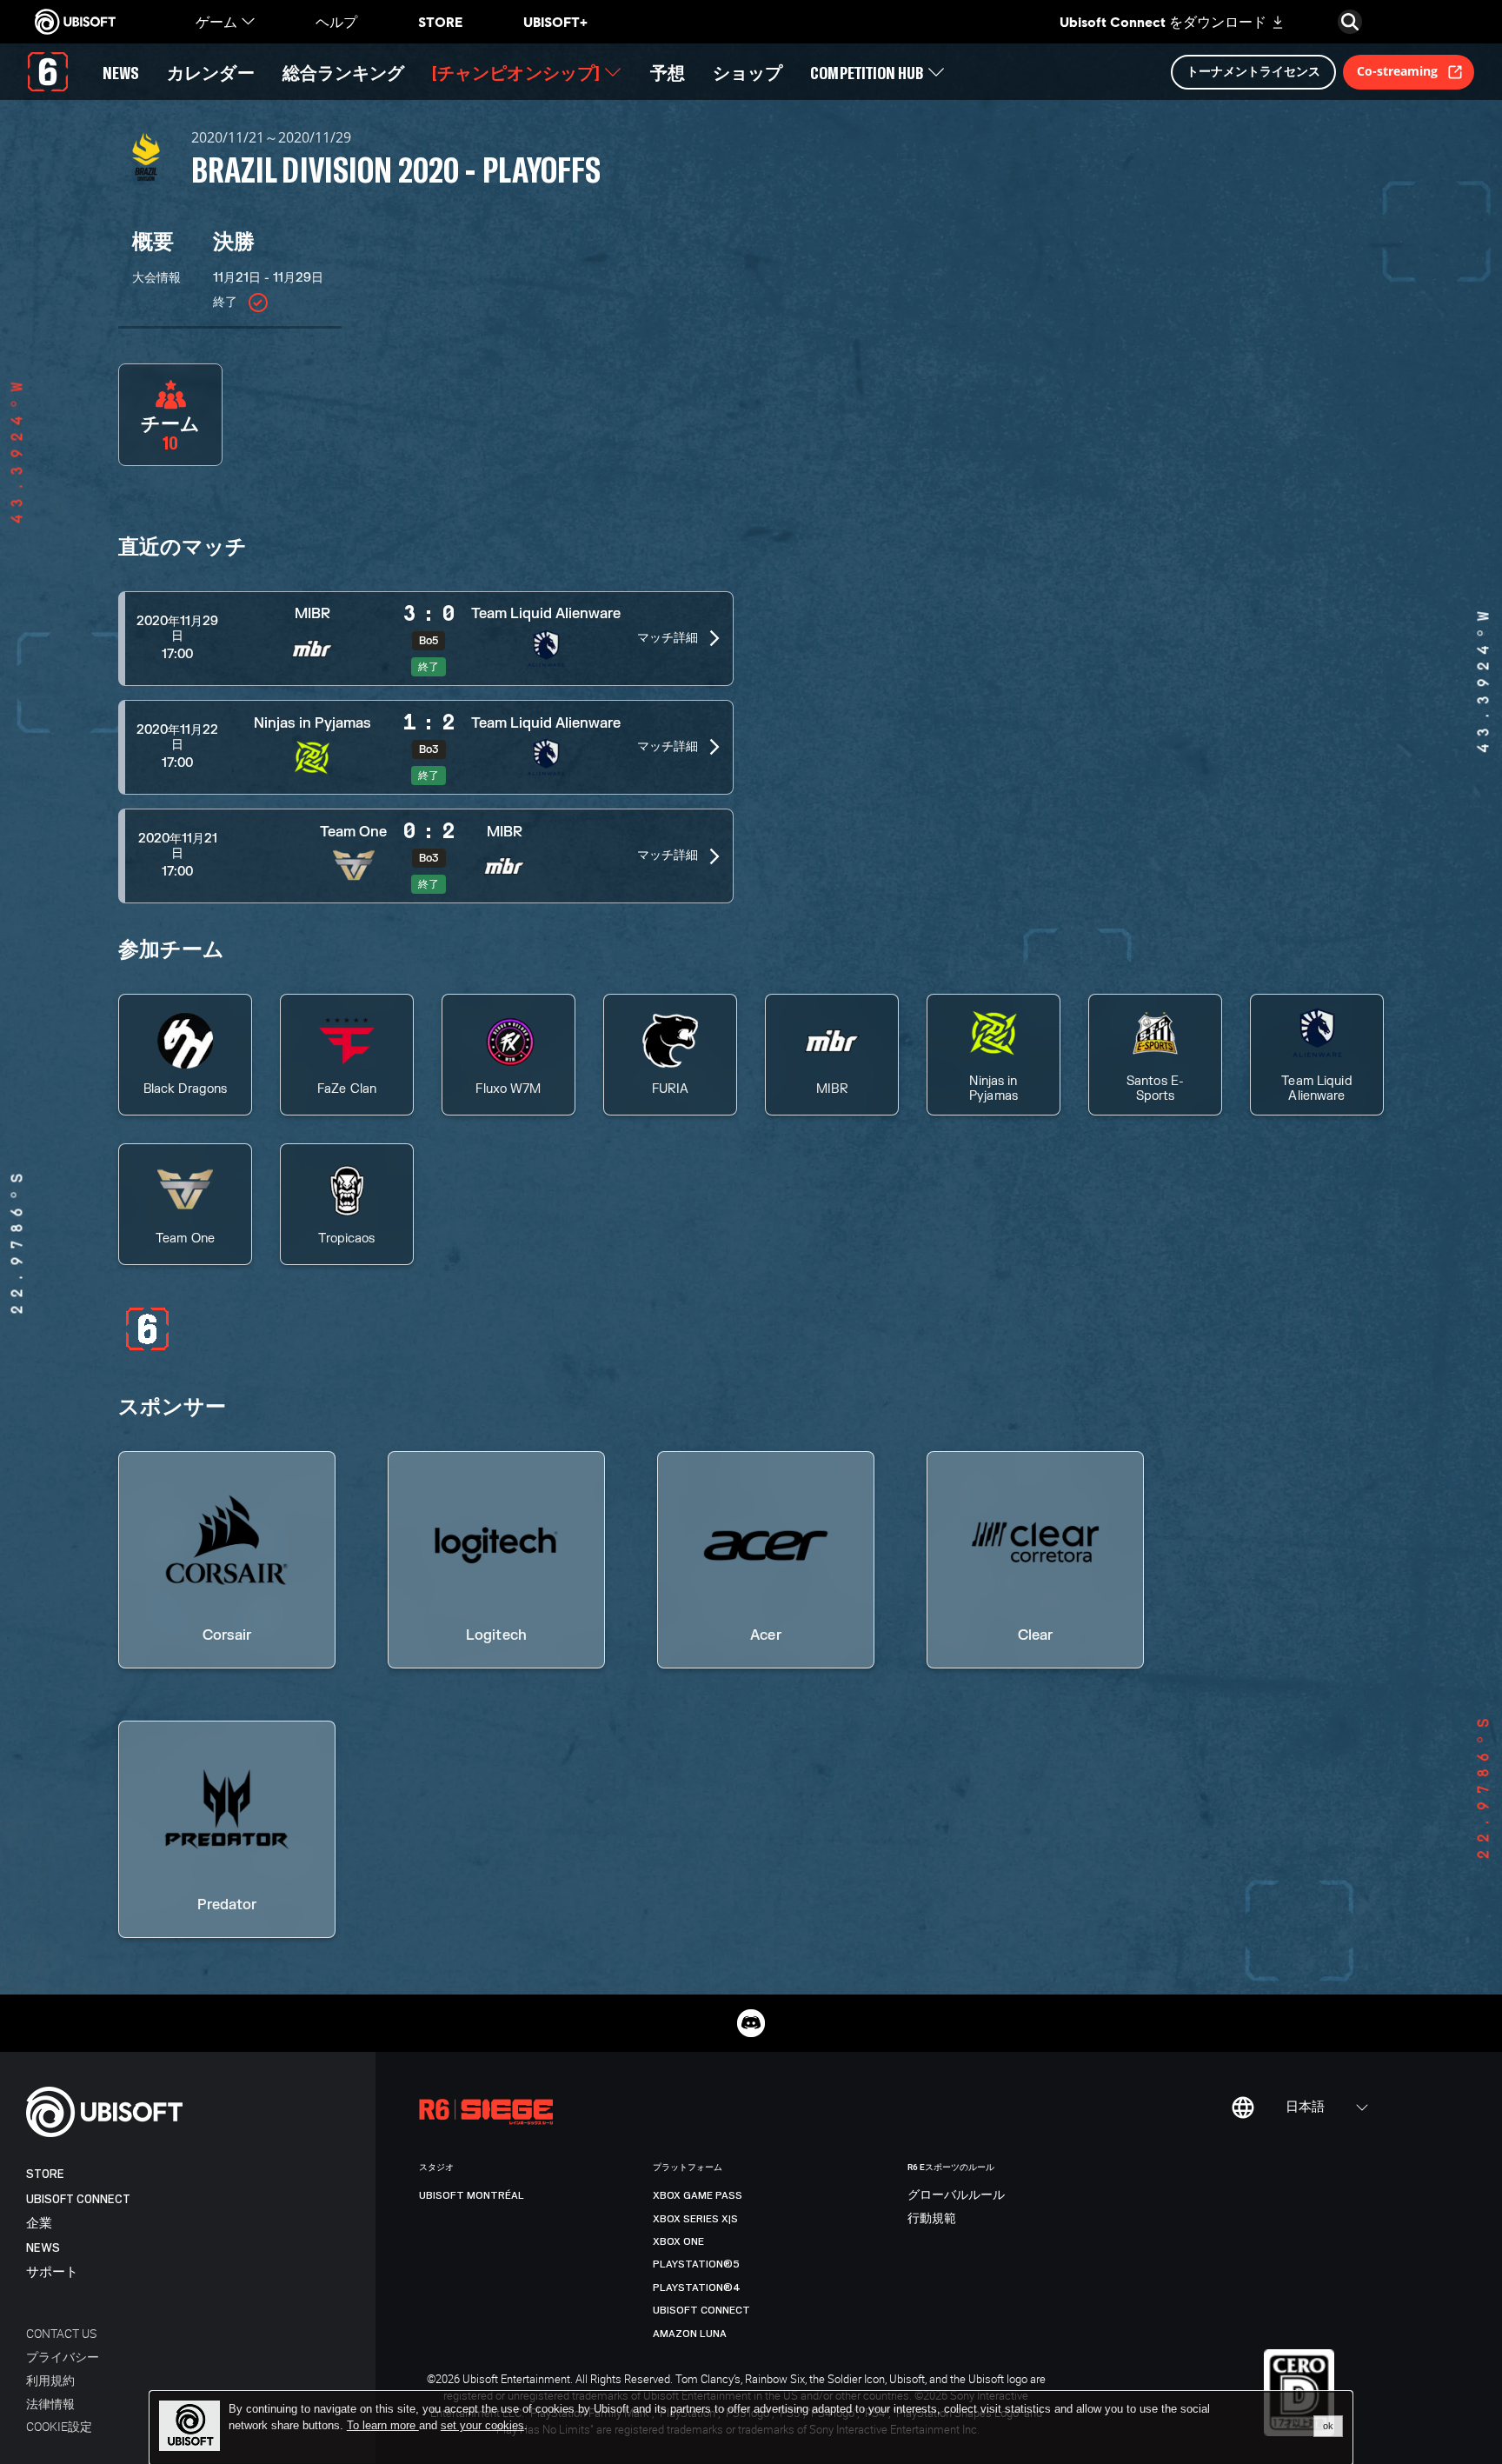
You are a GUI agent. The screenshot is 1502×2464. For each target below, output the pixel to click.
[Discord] (751, 2023)
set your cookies (482, 2426)
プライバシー (63, 2357)
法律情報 (50, 2404)
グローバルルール (956, 2195)
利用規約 (50, 2380)
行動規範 (932, 2219)
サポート (52, 2272)
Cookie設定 (59, 2426)
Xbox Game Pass (698, 2195)
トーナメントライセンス (1253, 71)
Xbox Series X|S (695, 2219)
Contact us (61, 2333)
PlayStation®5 (696, 2264)
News (43, 2248)
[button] (426, 639)
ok (1328, 2426)
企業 (39, 2224)
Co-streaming (1397, 71)
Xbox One (678, 2241)
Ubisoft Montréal (472, 2195)
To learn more (383, 2425)
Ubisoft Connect (78, 2199)
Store (45, 2174)
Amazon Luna (690, 2334)
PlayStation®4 (697, 2288)
